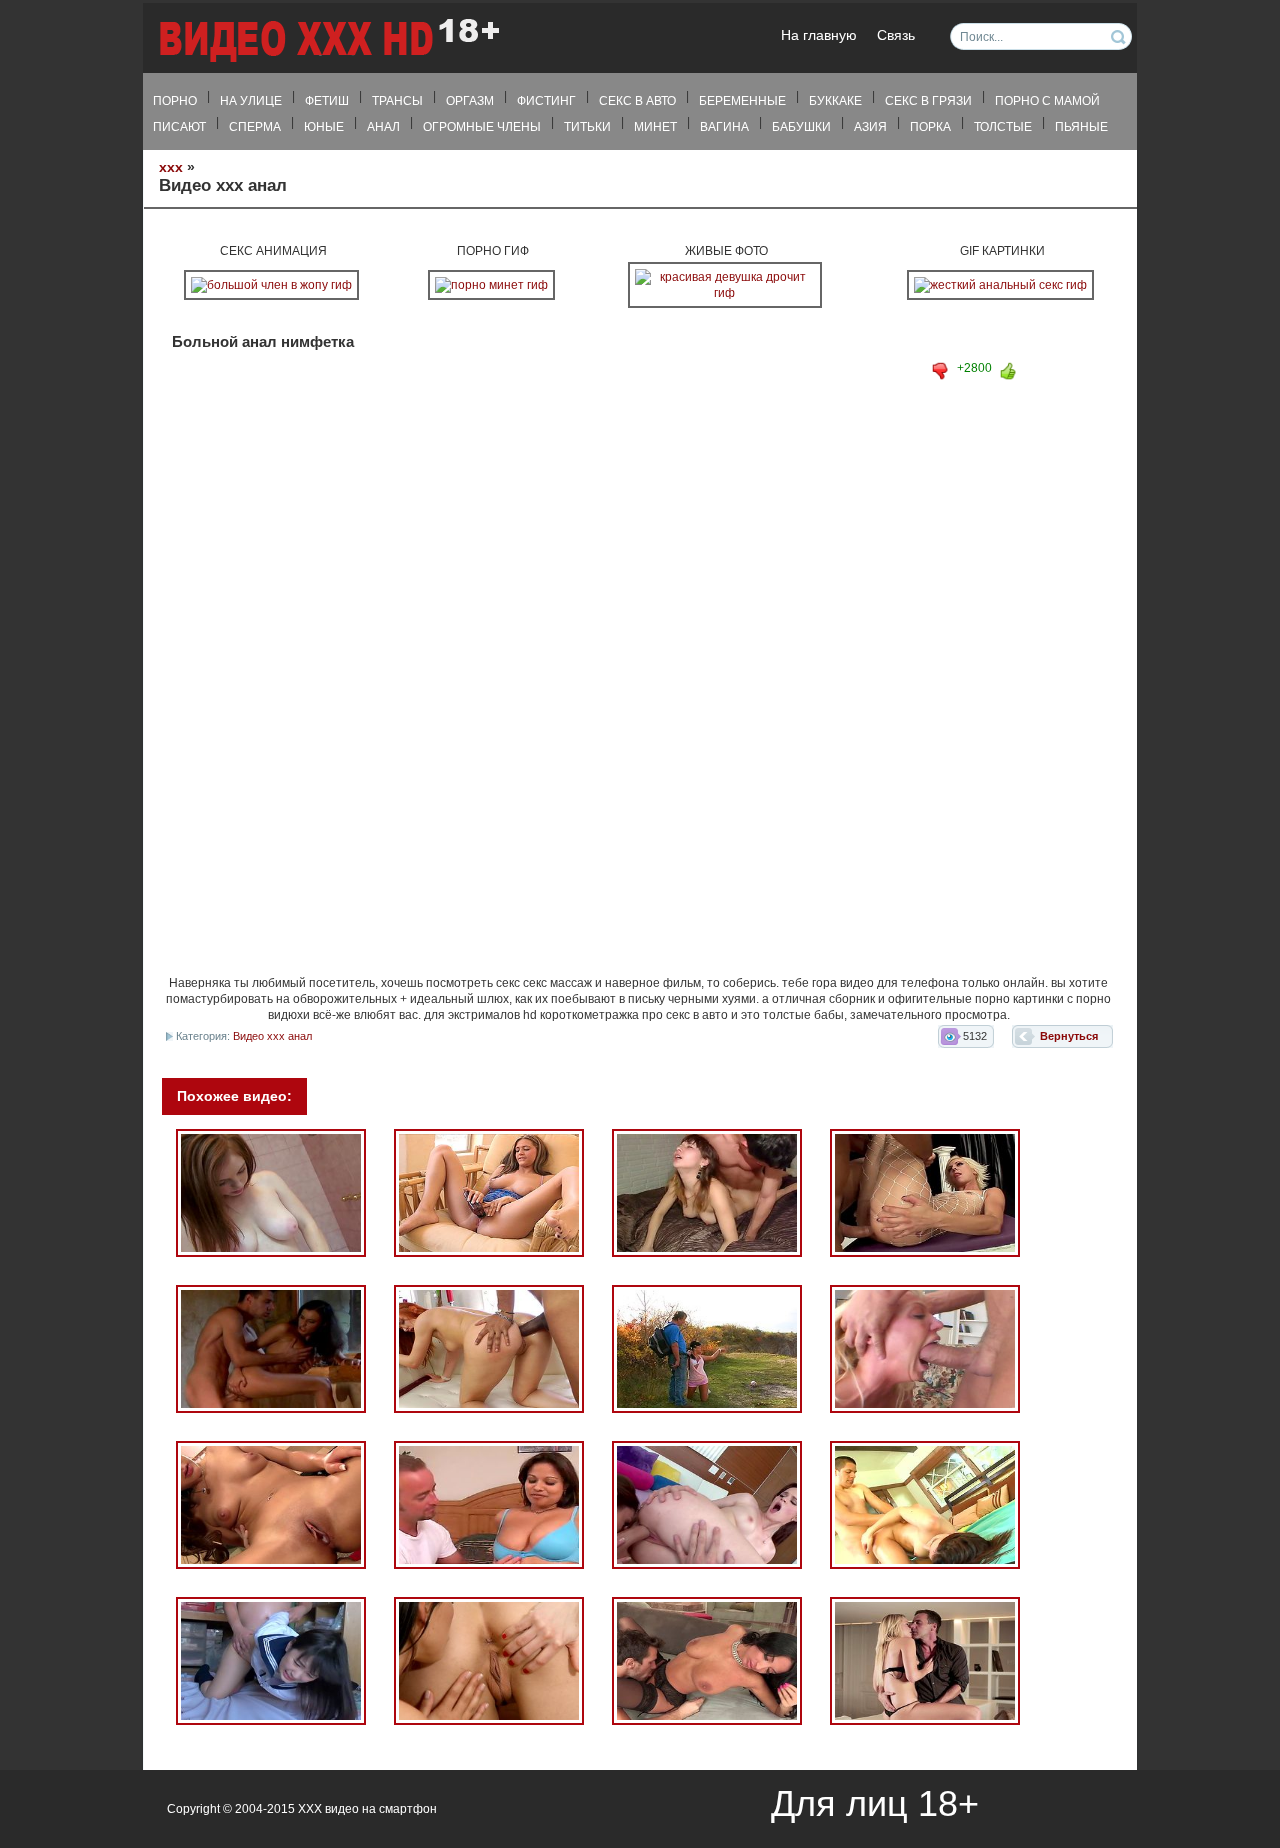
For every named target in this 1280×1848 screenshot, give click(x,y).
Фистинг (546, 101)
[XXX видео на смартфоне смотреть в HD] (328, 39)
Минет (655, 127)
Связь (896, 35)
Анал (383, 127)
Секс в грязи (928, 101)
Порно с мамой (1047, 101)
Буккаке (835, 101)
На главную (819, 35)
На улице (251, 101)
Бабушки (801, 127)
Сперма (255, 127)
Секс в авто (637, 101)
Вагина (724, 127)
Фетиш (327, 101)
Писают (179, 127)
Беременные (742, 101)
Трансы (397, 101)
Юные (324, 127)
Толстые (1003, 127)
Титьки (587, 127)
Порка (930, 127)
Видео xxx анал (272, 1036)
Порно (175, 101)
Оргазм (470, 101)
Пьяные (1081, 127)
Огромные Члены (482, 127)
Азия (870, 127)
